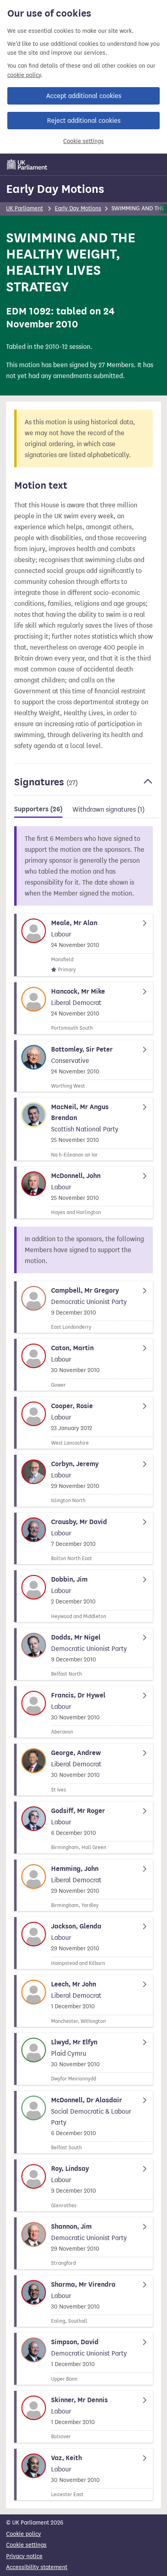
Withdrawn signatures (109, 809)
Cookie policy (24, 2534)
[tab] (38, 811)
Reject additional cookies (84, 121)
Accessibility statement (37, 2567)
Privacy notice (24, 2556)
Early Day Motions (55, 189)
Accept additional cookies (84, 96)
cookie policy (24, 75)
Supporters (38, 809)
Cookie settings (83, 141)
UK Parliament (25, 208)
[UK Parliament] (27, 165)
